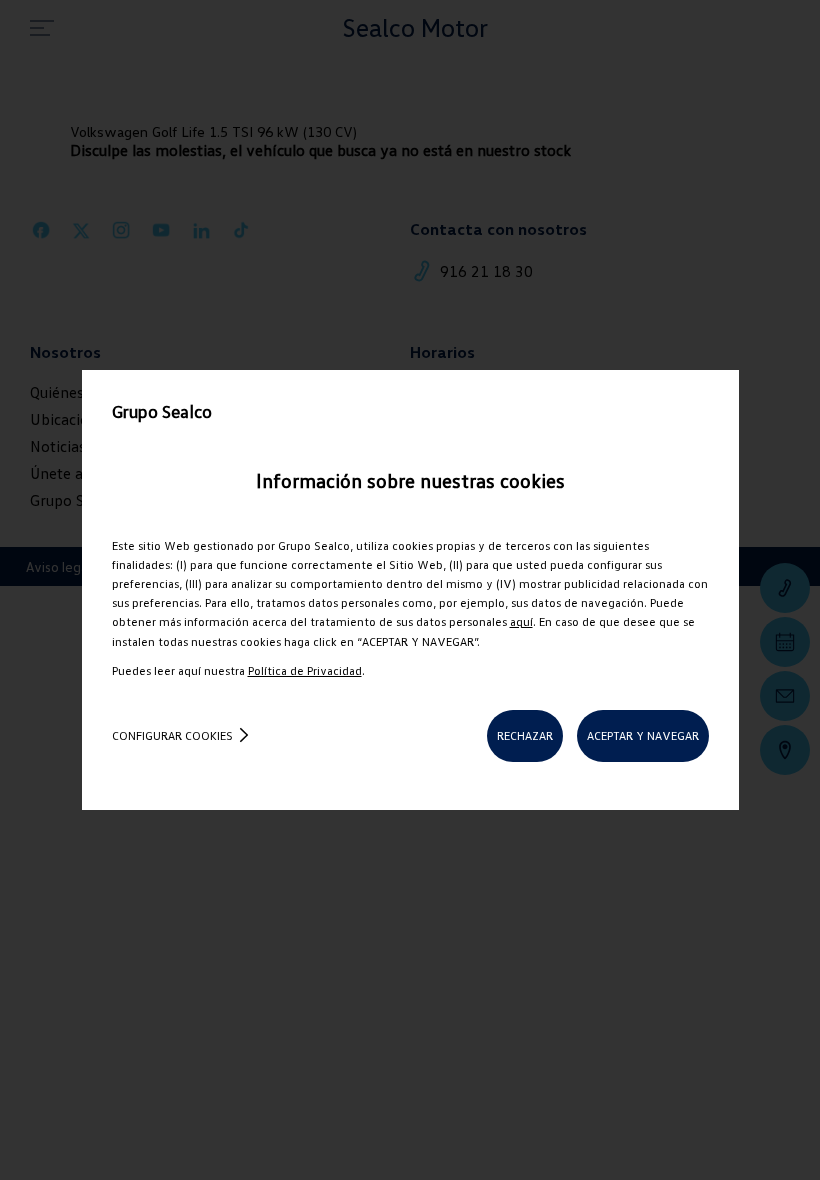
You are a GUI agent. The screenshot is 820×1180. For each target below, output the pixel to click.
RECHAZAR (525, 735)
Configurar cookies (172, 735)
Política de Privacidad (305, 670)
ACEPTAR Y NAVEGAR (643, 735)
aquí (521, 621)
